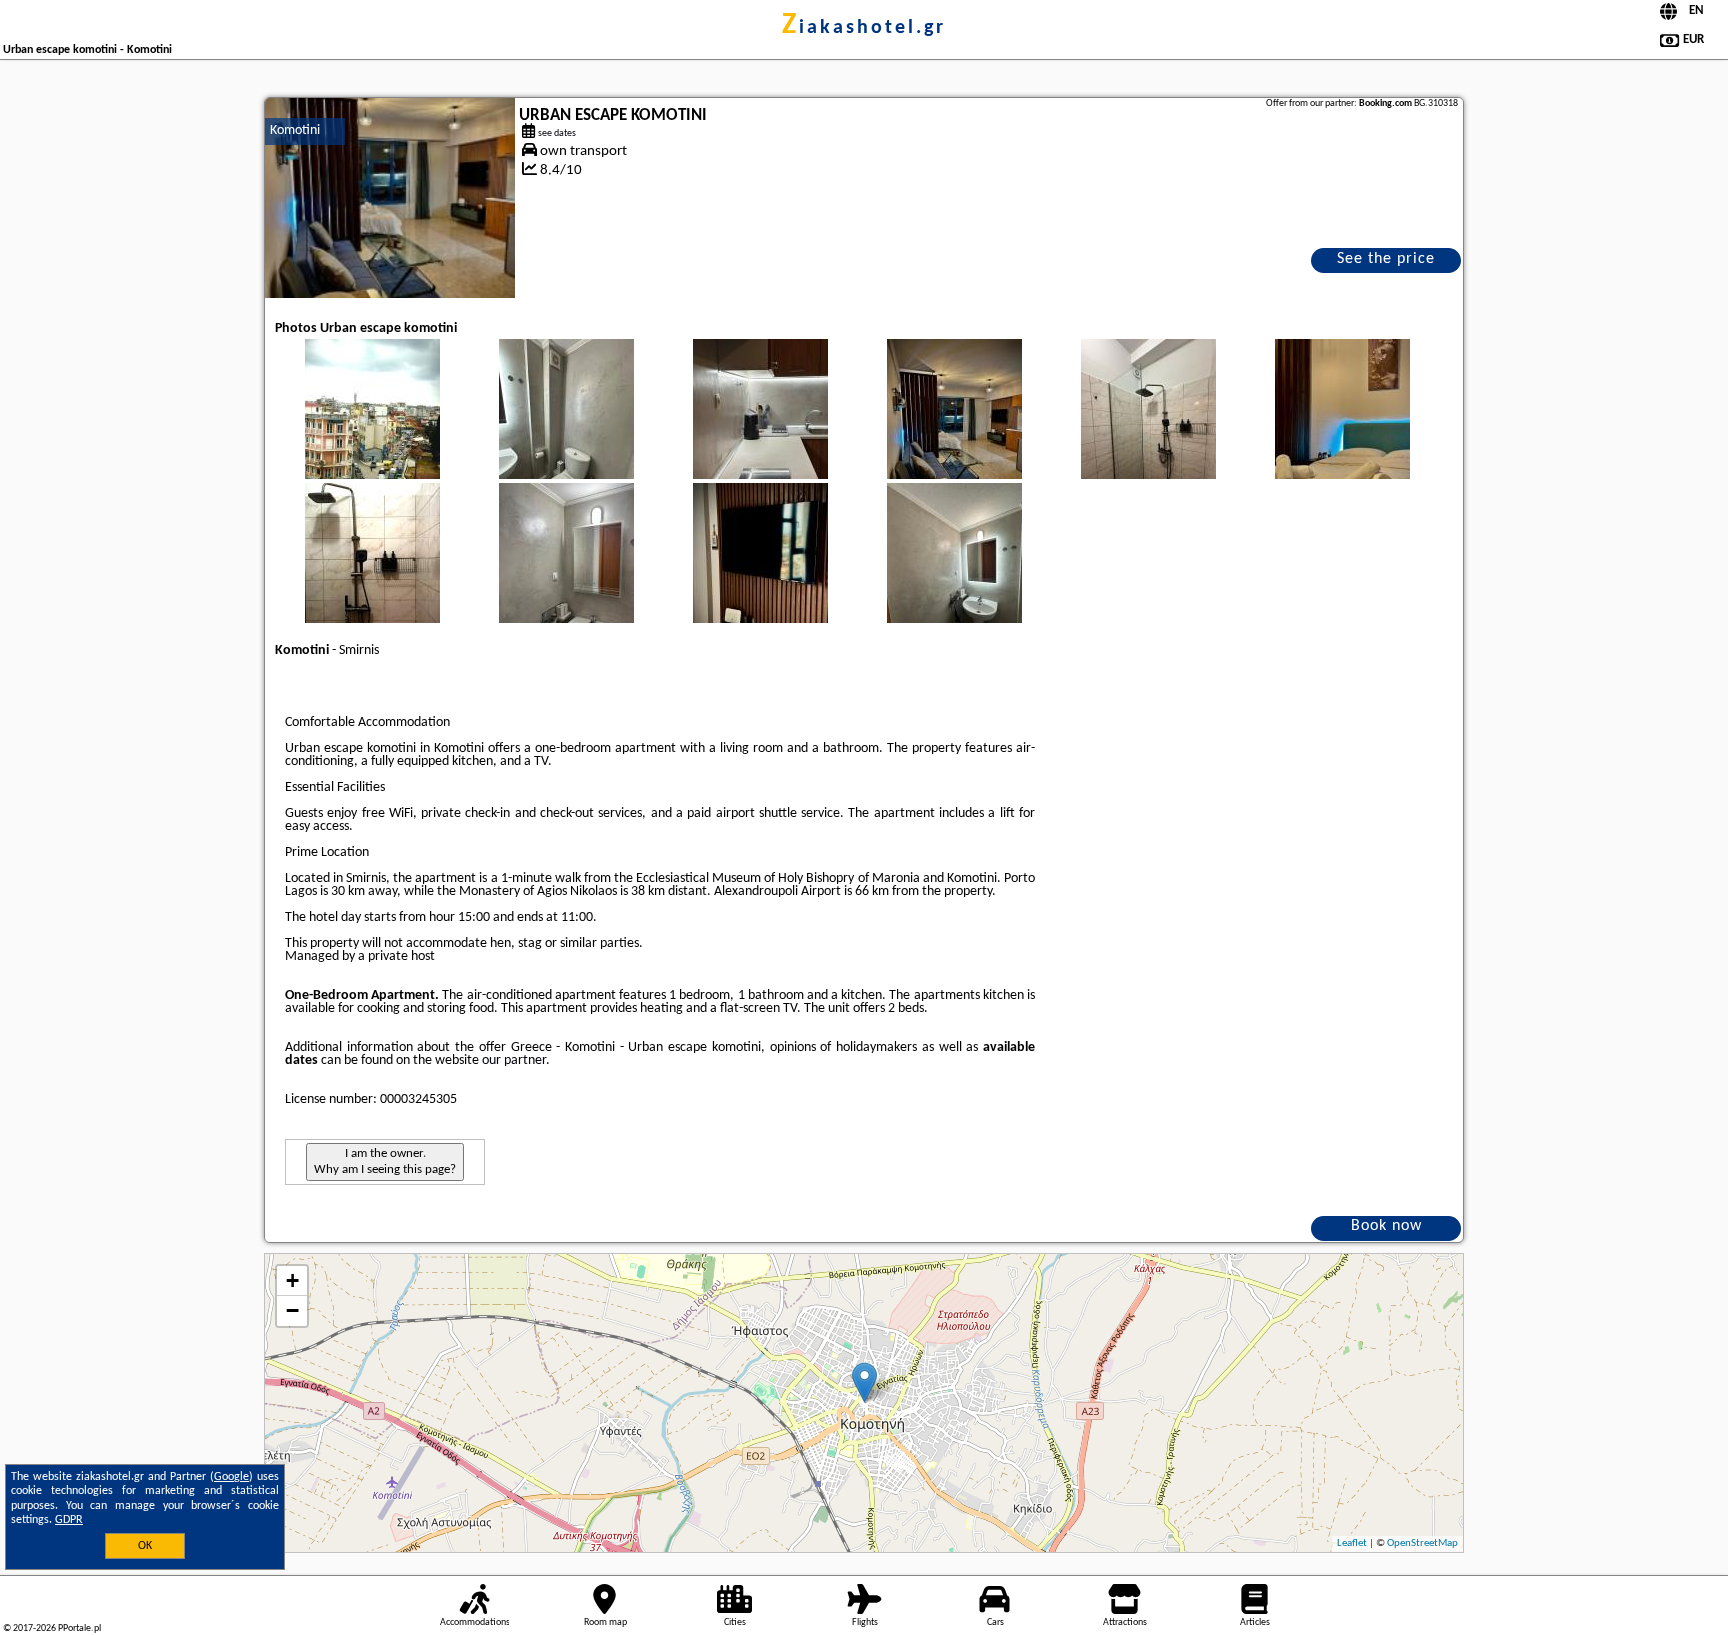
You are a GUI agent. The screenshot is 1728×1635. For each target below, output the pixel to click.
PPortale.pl (79, 1628)
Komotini (295, 130)
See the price (1386, 259)
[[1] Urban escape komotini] (390, 198)
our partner (514, 1060)
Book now (1386, 1226)
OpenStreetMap (1422, 1543)
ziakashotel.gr (864, 28)
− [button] (292, 1310)
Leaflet (1352, 1543)
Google (231, 1477)
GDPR (69, 1520)
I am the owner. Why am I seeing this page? (385, 1161)
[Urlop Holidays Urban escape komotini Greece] (372, 429)
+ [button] (292, 1280)
